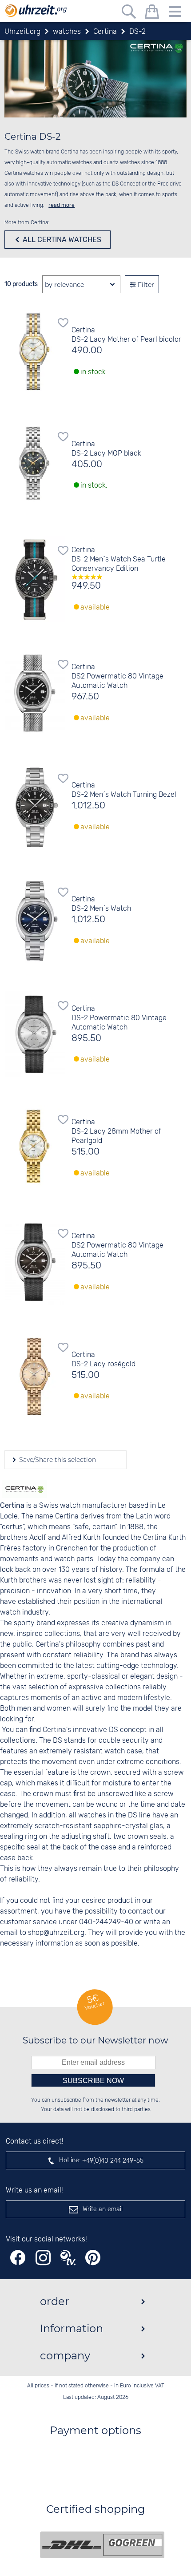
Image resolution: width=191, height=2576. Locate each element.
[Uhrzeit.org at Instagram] (43, 2258)
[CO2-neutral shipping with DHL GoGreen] (102, 2545)
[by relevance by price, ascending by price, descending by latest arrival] (81, 285)
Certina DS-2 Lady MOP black (106, 449)
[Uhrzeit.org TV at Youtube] (68, 2258)
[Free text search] (129, 13)
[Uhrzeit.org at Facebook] (18, 2258)
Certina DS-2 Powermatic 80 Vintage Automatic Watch (119, 1018)
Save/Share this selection (57, 1460)
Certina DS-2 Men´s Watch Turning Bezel (124, 790)
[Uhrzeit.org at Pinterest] (93, 2258)
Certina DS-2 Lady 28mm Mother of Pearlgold (116, 1132)
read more (62, 205)
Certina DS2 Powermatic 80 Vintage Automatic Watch (117, 676)
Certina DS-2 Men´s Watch (101, 904)
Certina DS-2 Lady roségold (103, 1360)
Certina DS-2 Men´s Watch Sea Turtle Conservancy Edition (119, 559)
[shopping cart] (152, 13)
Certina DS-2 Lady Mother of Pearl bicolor (126, 335)
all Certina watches (61, 240)
